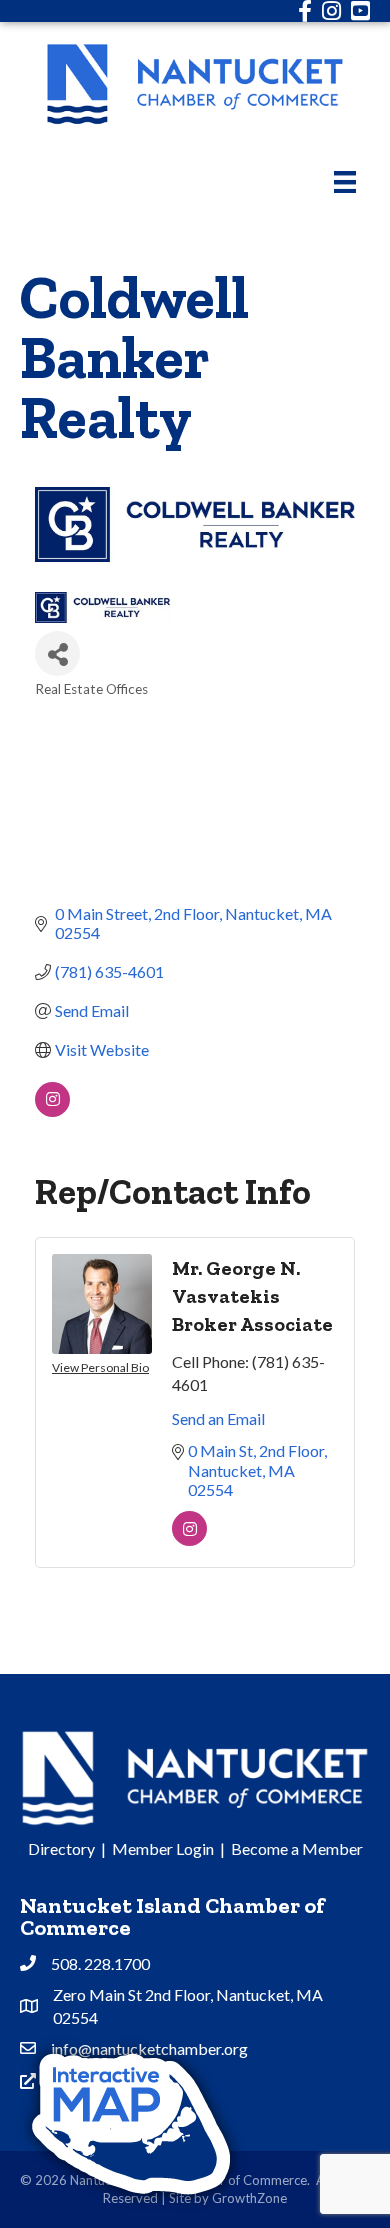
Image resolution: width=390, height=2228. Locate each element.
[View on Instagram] (52, 1110)
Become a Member (297, 1848)
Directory (61, 1848)
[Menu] (345, 181)
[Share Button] (57, 653)
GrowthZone (249, 2198)
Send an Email (218, 1418)
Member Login (163, 1848)
